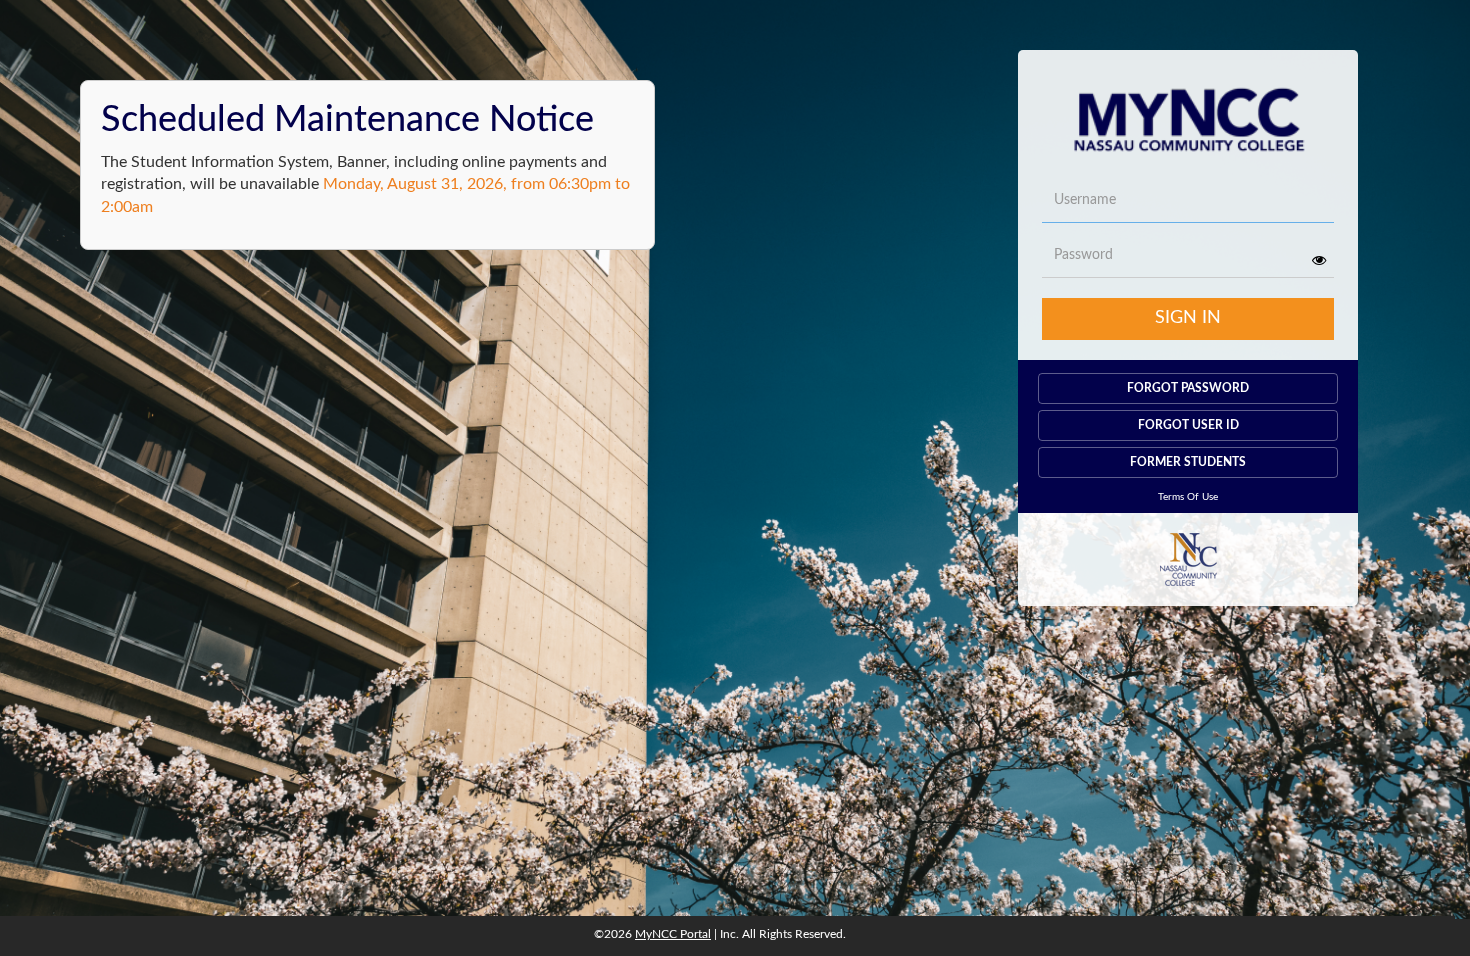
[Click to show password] (1319, 260)
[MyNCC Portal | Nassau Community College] (1188, 114)
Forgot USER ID (1188, 425)
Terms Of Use (1188, 497)
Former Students (1188, 462)
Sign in (1188, 318)
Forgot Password (1188, 388)
